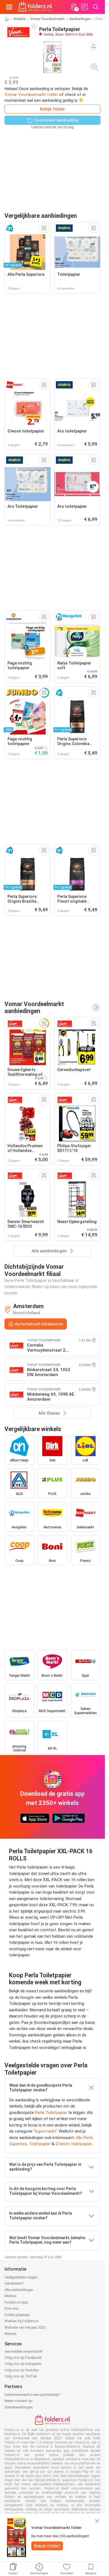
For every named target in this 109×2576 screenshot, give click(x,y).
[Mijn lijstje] (85, 7)
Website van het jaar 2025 (25, 2327)
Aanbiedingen (80, 19)
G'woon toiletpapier (74, 2144)
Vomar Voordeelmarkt (48, 19)
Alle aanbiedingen (19, 2290)
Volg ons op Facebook (23, 2358)
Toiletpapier (40, 2144)
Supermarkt (45, 2131)
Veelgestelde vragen (21, 2277)
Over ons (12, 2308)
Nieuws (10, 2334)
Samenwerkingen (19, 2407)
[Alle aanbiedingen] (96, 1007)
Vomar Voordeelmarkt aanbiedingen (34, 1007)
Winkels (20, 19)
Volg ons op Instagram (23, 2364)
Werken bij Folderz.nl (21, 2321)
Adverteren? (14, 2283)
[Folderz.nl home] (35, 7)
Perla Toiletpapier (51, 2113)
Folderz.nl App (16, 2302)
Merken (10, 2296)
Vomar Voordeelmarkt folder (31, 95)
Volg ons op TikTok (21, 2376)
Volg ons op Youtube (22, 2370)
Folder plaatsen (17, 2315)
